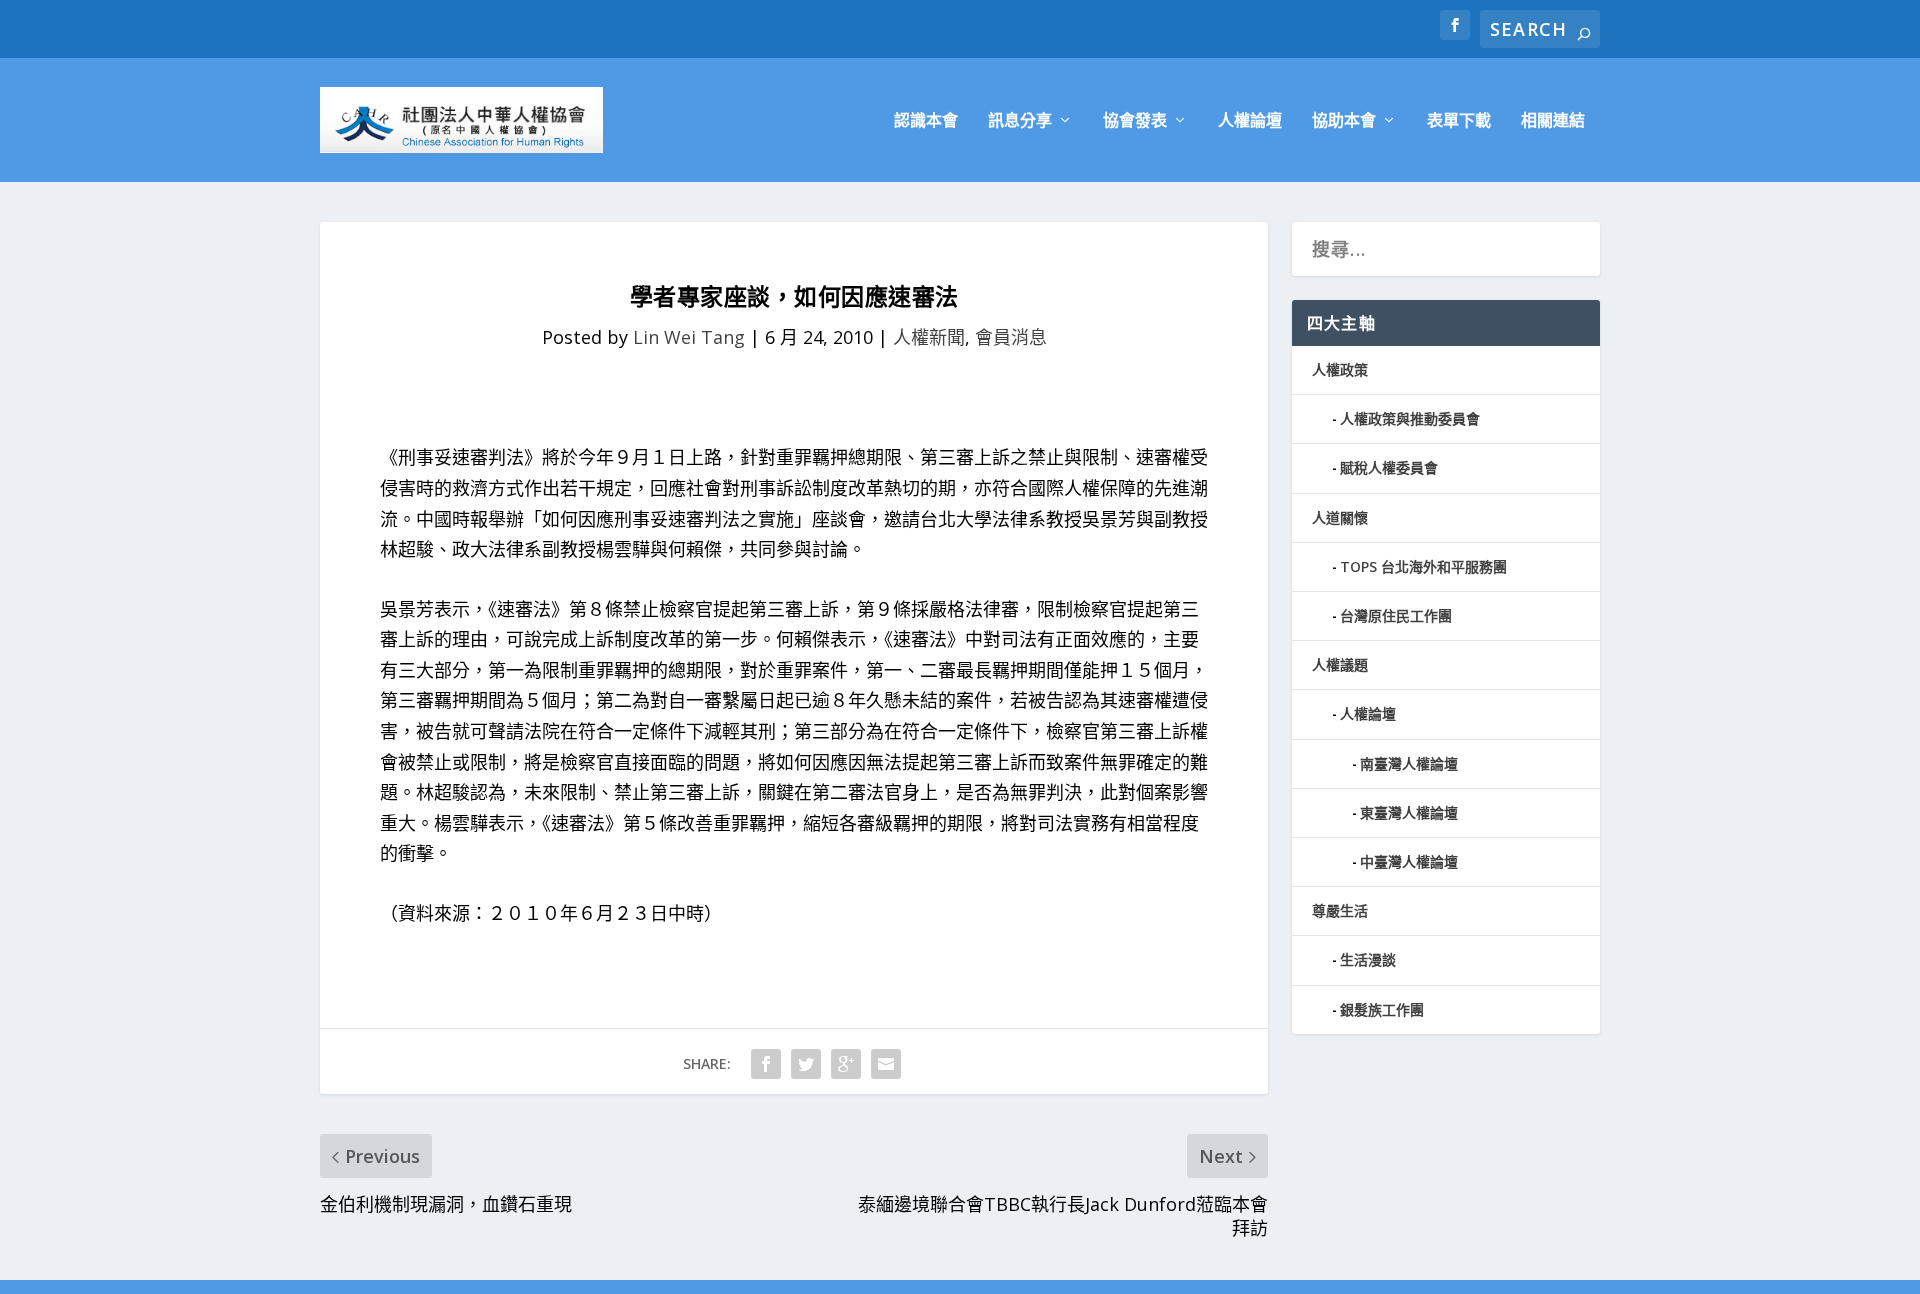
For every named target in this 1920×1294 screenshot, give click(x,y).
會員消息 (1011, 337)
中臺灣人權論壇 (1409, 861)
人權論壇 (1250, 121)
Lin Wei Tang (689, 337)
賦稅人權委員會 (1389, 467)
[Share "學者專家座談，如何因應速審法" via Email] (886, 1064)
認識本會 (926, 121)
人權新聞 (929, 337)
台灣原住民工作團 (1396, 615)
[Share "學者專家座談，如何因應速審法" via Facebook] (766, 1064)
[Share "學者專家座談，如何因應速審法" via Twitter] (806, 1064)
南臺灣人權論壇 (1409, 763)
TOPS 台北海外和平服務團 (1423, 566)
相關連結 (1553, 121)
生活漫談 (1368, 959)
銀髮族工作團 (1382, 1009)
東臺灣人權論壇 (1409, 812)
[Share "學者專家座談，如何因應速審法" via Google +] (846, 1064)
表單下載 (1459, 121)
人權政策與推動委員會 (1410, 418)
